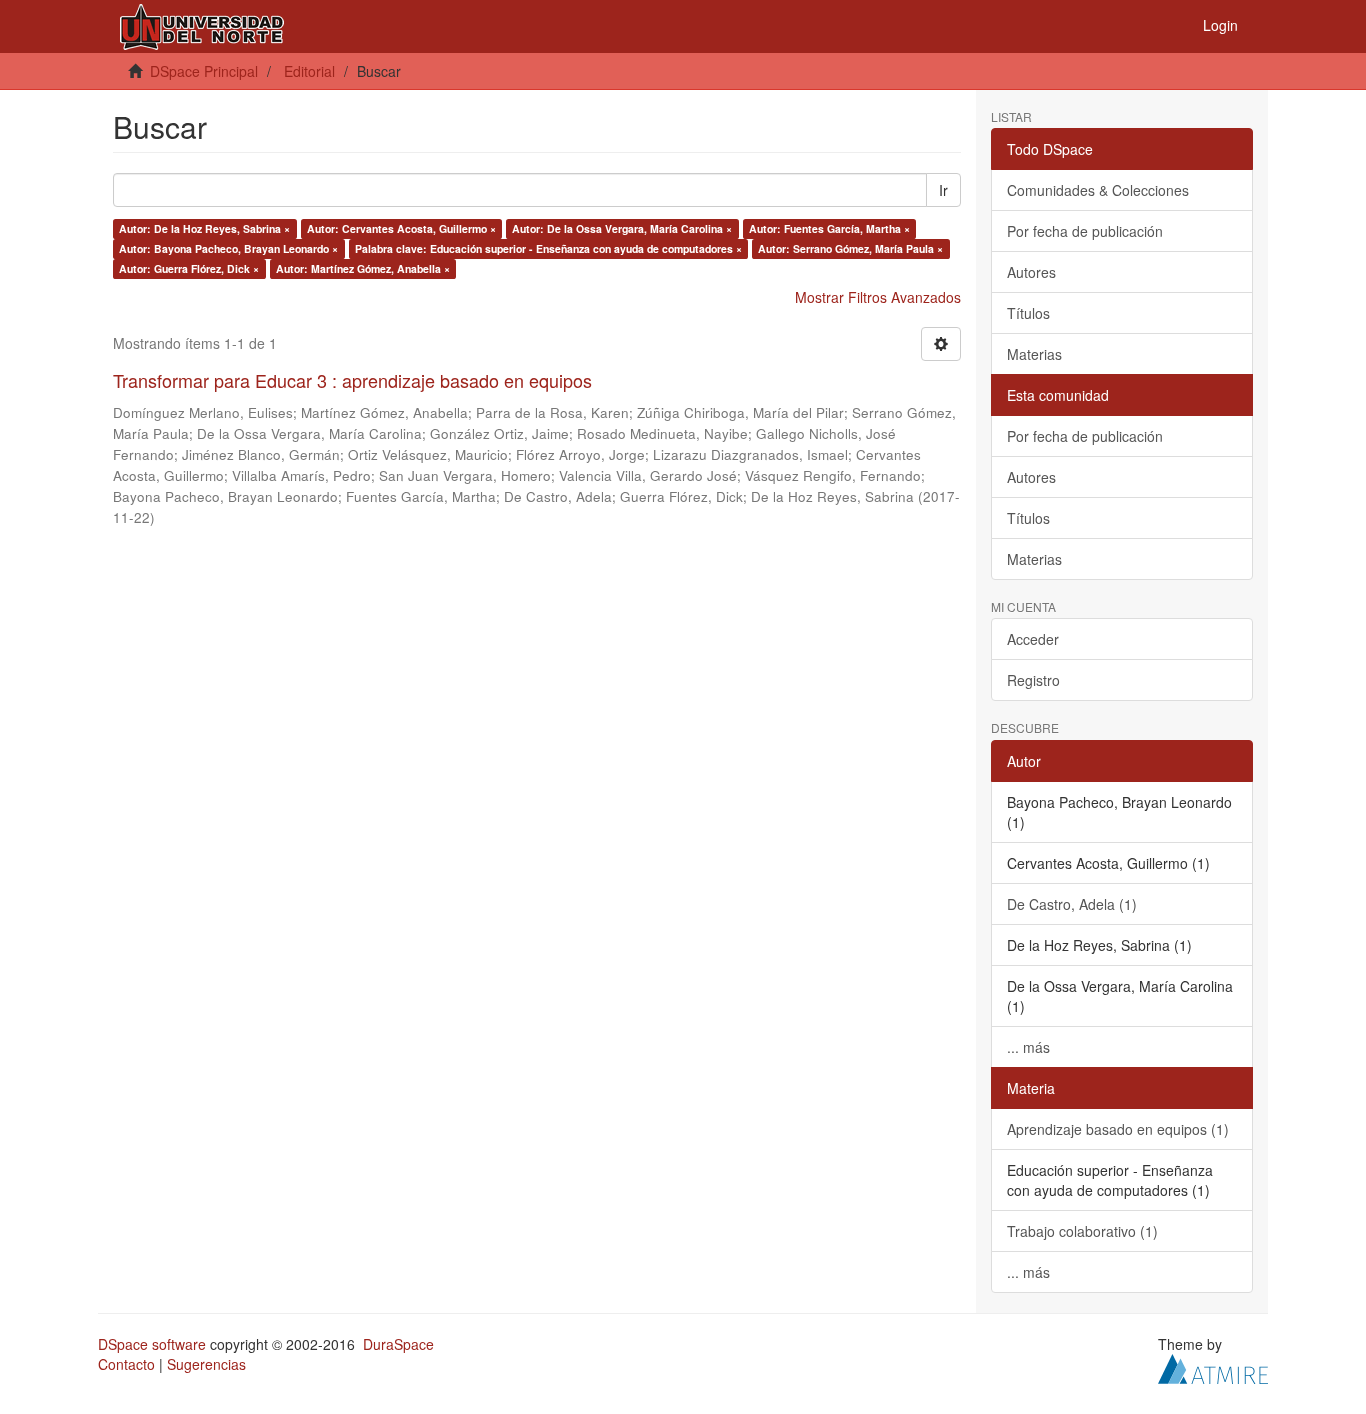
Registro (1033, 680)
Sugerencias (206, 1364)
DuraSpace (398, 1344)
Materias (1034, 354)
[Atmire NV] (1213, 1366)
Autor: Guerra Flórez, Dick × (189, 268)
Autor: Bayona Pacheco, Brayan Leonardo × (228, 248)
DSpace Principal (204, 71)
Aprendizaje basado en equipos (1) (1118, 1129)
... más (1028, 1047)
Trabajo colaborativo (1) (1082, 1231)
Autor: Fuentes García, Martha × (829, 228)
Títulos (1028, 313)
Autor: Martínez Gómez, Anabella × (363, 268)
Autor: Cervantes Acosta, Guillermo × (401, 228)
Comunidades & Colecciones (1098, 190)
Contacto (126, 1364)
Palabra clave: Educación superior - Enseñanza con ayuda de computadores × (548, 248)
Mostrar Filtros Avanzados (878, 297)
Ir (943, 190)
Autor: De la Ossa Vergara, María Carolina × (622, 228)
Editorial (309, 71)
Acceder (1033, 639)
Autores (1031, 272)
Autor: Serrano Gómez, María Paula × (850, 248)
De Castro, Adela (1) (1072, 904)
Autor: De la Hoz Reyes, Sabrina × (204, 228)
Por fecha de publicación (1085, 231)
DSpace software (152, 1344)
